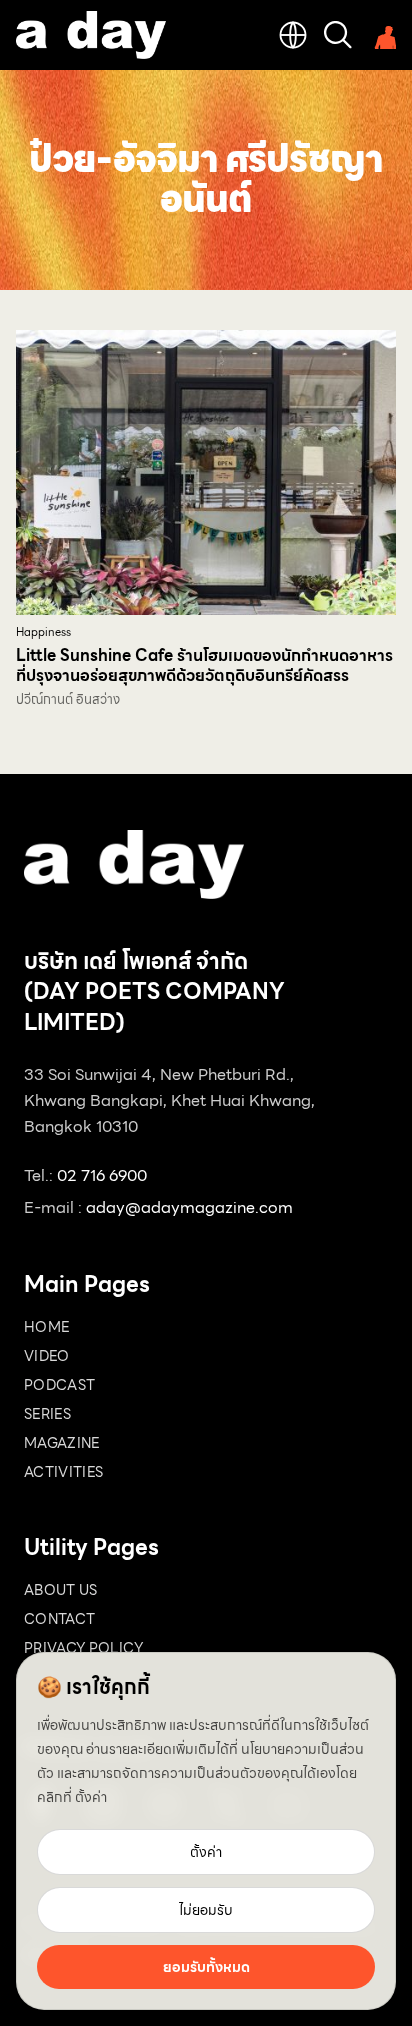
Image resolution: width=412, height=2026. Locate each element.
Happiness (43, 632)
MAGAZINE (62, 1443)
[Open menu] (382, 35)
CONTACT (59, 1619)
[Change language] (293, 35)
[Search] (338, 35)
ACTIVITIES (64, 1472)
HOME (46, 1327)
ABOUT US (61, 1590)
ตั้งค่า (91, 1797)
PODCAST (59, 1385)
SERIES (47, 1414)
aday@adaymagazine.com (189, 1207)
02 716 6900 (102, 1175)
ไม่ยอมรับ (206, 1910)
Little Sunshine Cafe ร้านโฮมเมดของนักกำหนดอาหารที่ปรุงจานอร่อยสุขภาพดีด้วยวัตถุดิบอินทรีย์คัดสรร (204, 665)
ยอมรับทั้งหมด (206, 1967)
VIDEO (47, 1356)
